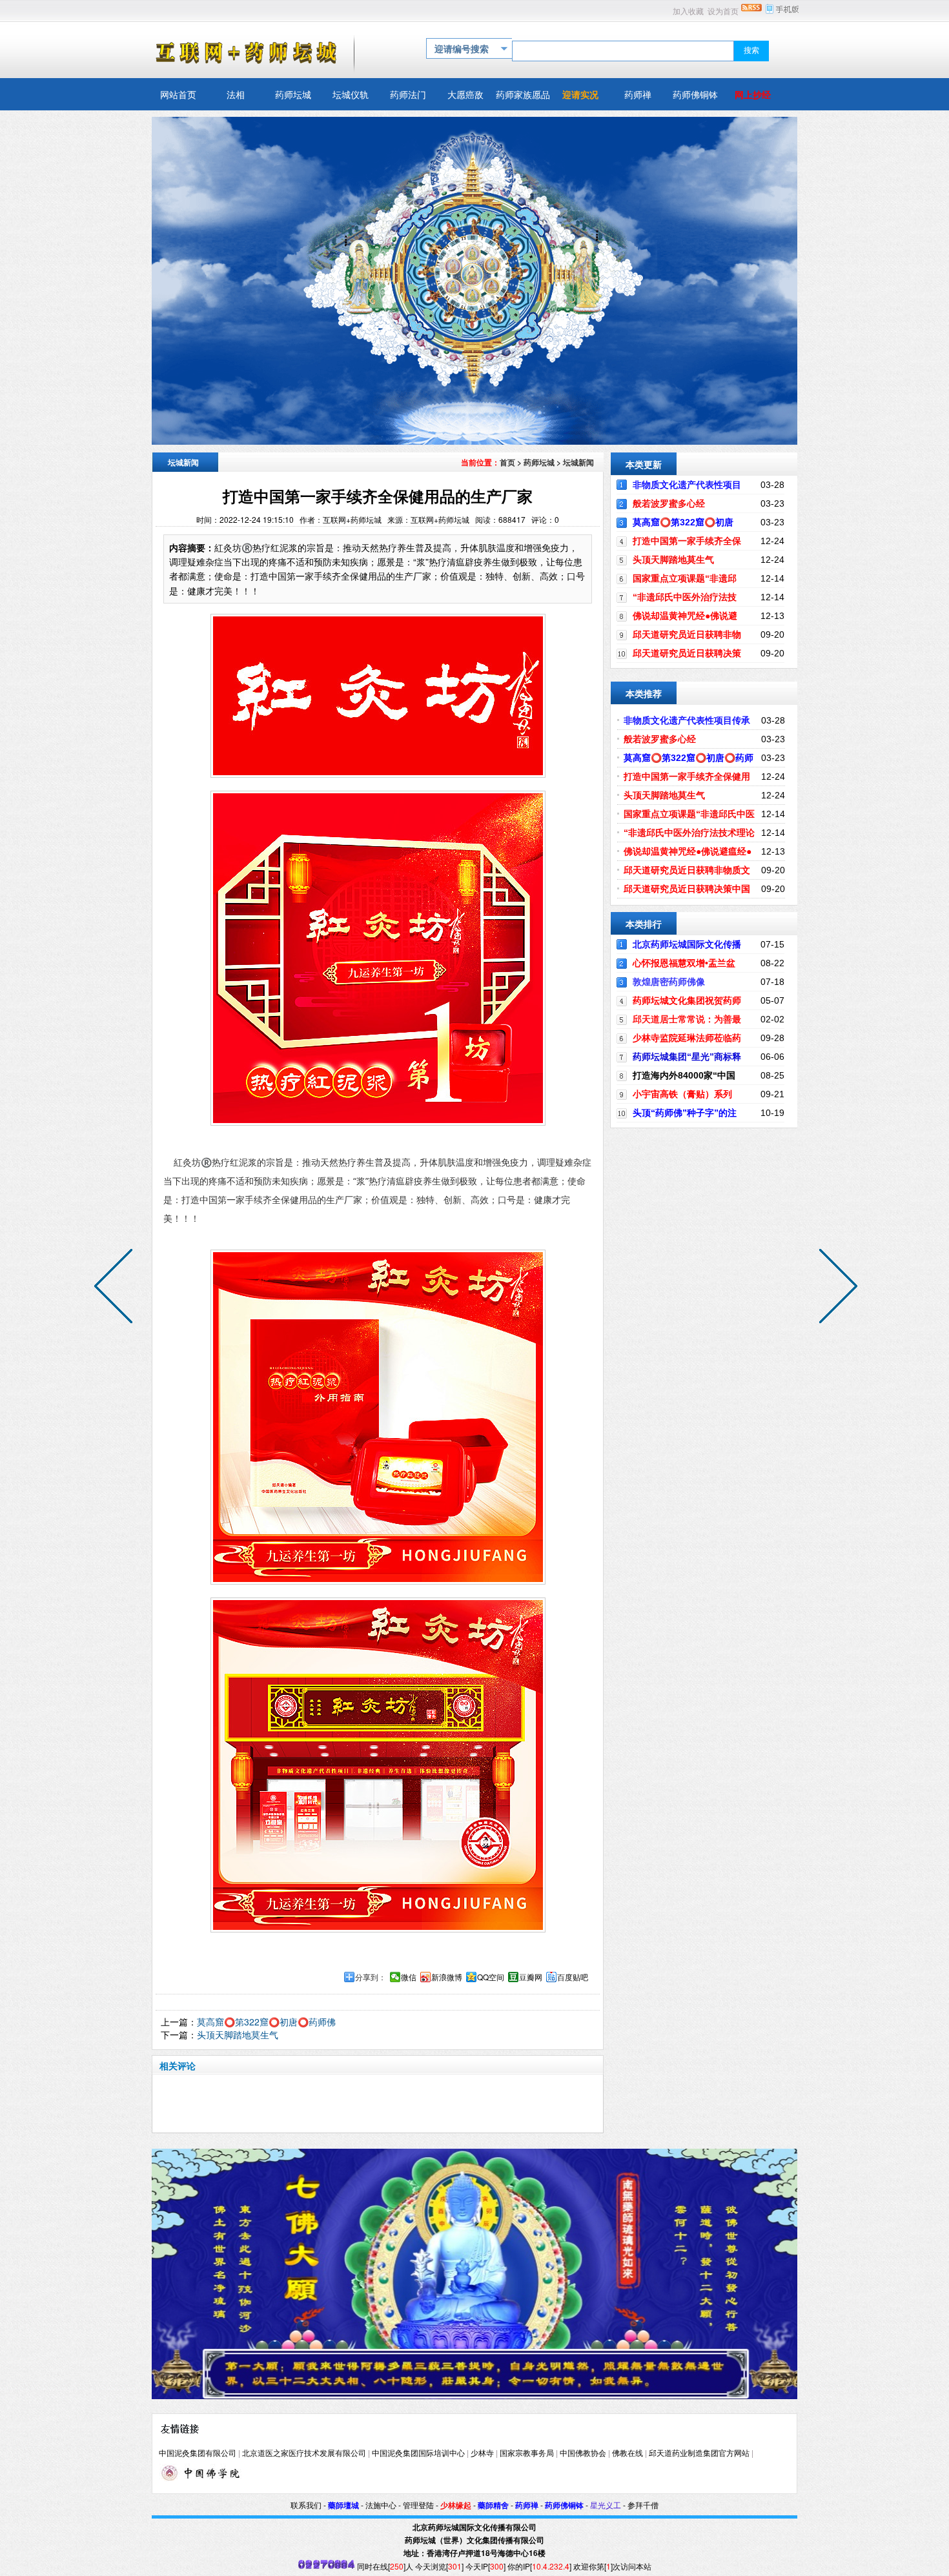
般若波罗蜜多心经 (669, 503)
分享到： (371, 1977)
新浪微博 (447, 1977)
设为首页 (723, 12)
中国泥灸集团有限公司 (198, 2453)
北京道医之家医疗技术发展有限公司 (304, 2453)
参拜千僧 (643, 2506)
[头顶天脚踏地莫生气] (116, 1288)
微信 (409, 1977)
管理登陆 (418, 2506)
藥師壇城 (343, 2506)
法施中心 (381, 2506)
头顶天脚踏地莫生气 (238, 2034)
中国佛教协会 (583, 2453)
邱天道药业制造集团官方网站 (699, 2453)
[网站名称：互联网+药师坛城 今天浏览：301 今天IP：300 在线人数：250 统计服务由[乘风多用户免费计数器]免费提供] (327, 2566)
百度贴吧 (573, 1977)
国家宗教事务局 (527, 2453)
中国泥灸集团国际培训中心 (418, 2453)
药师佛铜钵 (564, 2506)
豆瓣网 (531, 1977)
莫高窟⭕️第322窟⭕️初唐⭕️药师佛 (266, 2022)
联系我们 (306, 2506)
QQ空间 (491, 1977)
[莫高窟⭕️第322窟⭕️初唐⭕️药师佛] (835, 1288)
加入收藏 (688, 12)
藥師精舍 (493, 2506)
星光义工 (606, 2506)
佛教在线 (628, 2453)
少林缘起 (456, 2506)
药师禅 (527, 2506)
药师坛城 (539, 462)
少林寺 (482, 2453)
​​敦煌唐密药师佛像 (669, 982)
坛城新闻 (578, 462)
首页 (507, 462)
